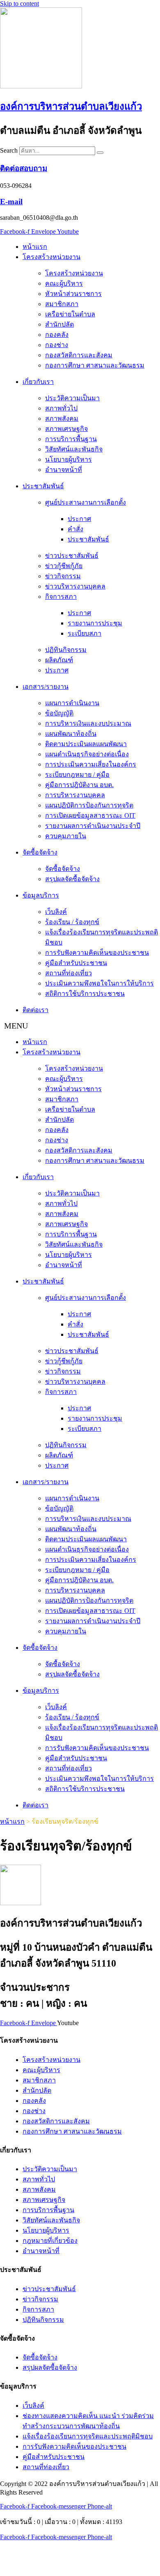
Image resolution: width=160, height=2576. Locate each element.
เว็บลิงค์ (56, 912)
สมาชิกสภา (62, 304)
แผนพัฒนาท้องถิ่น (71, 734)
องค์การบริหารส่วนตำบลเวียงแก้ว (71, 106)
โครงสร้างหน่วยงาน (51, 257)
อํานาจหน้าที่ (64, 470)
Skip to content (19, 3)
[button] (80, 1026)
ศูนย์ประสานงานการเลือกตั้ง (86, 502)
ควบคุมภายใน (66, 836)
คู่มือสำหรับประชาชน (76, 963)
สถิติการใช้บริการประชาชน (85, 994)
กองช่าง (57, 345)
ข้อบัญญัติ (59, 713)
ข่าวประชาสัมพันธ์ (72, 556)
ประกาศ (79, 519)
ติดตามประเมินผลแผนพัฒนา (86, 744)
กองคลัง (57, 335)
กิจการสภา (61, 597)
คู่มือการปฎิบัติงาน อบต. (79, 785)
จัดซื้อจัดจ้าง (40, 852)
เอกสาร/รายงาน (46, 687)
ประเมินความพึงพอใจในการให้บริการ (99, 983)
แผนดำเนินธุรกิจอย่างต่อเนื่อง (87, 754)
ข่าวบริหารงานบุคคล (75, 586)
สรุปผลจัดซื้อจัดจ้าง (72, 879)
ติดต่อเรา (35, 1010)
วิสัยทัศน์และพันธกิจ (74, 449)
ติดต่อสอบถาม (24, 168)
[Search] (100, 153)
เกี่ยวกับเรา (38, 382)
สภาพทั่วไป (61, 408)
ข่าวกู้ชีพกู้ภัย (64, 566)
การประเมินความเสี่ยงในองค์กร (91, 764)
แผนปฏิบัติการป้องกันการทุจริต (89, 805)
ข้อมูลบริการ (41, 895)
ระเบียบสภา (85, 633)
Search (9, 150)
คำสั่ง (75, 529)
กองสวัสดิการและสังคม (79, 355)
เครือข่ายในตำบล (70, 314)
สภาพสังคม (62, 418)
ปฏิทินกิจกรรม (66, 650)
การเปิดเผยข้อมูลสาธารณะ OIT (90, 815)
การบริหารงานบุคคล (75, 795)
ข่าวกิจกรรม (63, 576)
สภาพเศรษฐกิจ (66, 429)
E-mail (11, 202)
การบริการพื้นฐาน (71, 439)
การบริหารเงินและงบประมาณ (88, 723)
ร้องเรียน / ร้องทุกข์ (72, 922)
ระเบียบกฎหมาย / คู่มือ (77, 775)
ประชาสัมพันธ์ (43, 486)
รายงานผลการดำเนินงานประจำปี (93, 826)
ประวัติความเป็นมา (72, 398)
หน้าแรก (35, 247)
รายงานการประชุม (95, 623)
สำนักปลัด (59, 324)
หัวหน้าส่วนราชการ (73, 294)
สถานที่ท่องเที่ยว (69, 973)
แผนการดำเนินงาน (72, 703)
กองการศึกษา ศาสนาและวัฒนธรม (95, 365)
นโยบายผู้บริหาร (69, 459)
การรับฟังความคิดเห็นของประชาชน (97, 953)
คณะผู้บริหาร (64, 283)
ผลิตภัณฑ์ (59, 660)
